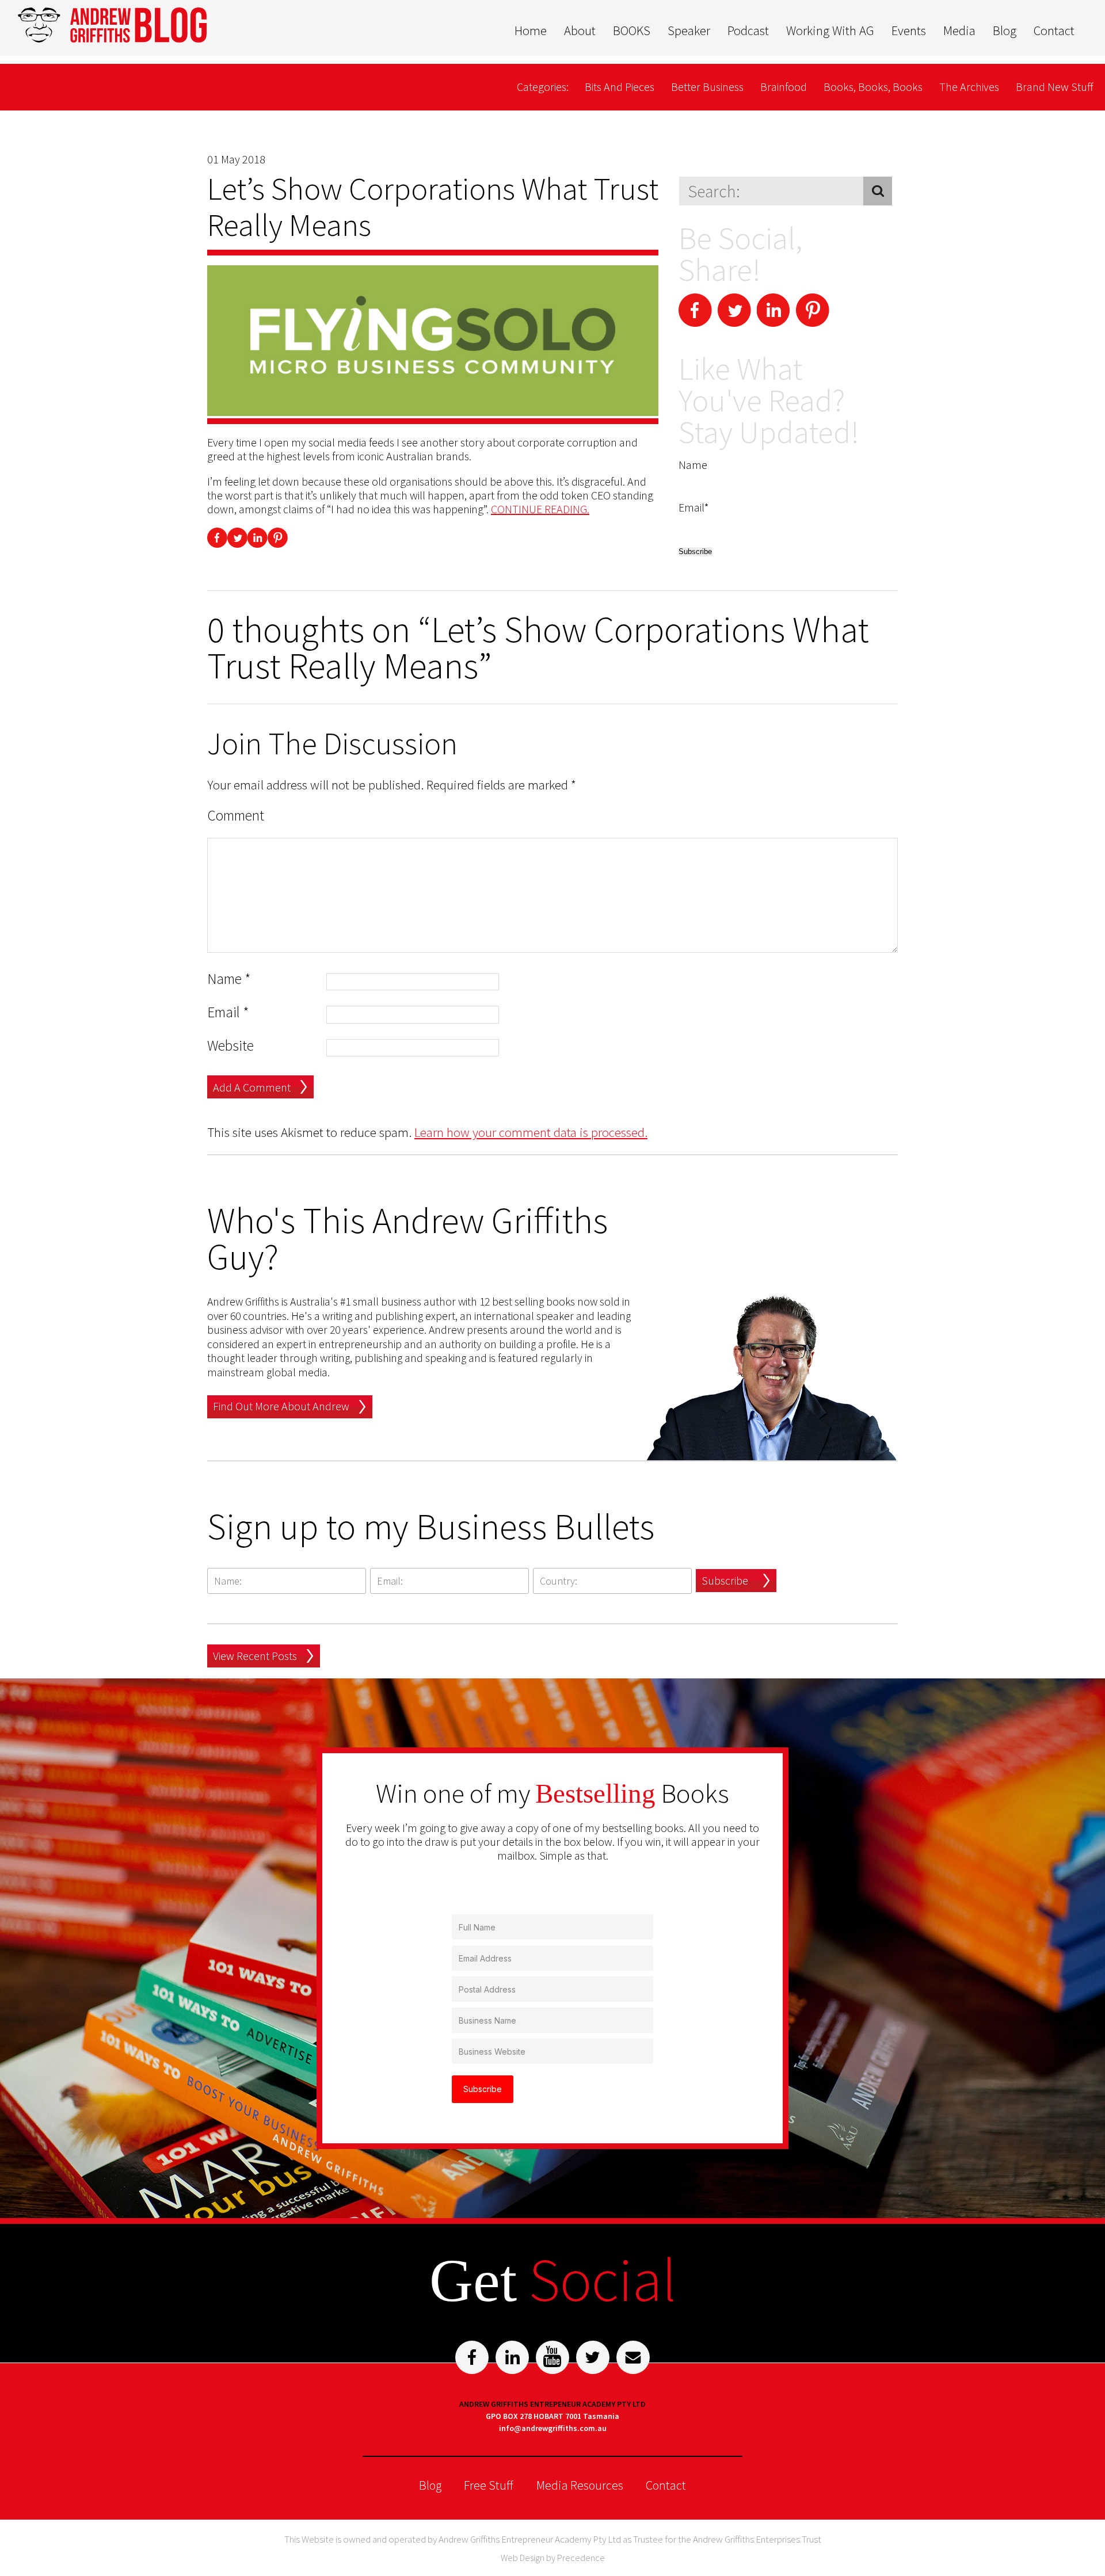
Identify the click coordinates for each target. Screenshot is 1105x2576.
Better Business (707, 87)
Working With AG (830, 30)
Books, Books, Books (873, 87)
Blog (1005, 30)
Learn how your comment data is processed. (531, 1132)
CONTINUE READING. (540, 509)
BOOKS (632, 30)
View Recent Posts (255, 1656)
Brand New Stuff (1055, 87)
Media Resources (580, 2485)
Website (230, 1046)
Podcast (748, 30)
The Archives (969, 87)
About (580, 30)
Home (531, 30)
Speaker (689, 30)
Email (228, 1012)
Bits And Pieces (620, 87)
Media (959, 30)
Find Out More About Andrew (281, 1406)
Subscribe (725, 1580)
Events (909, 30)
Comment (236, 816)
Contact (1054, 30)
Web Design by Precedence (553, 2558)
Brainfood (784, 87)
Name (229, 979)
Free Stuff (489, 2485)
